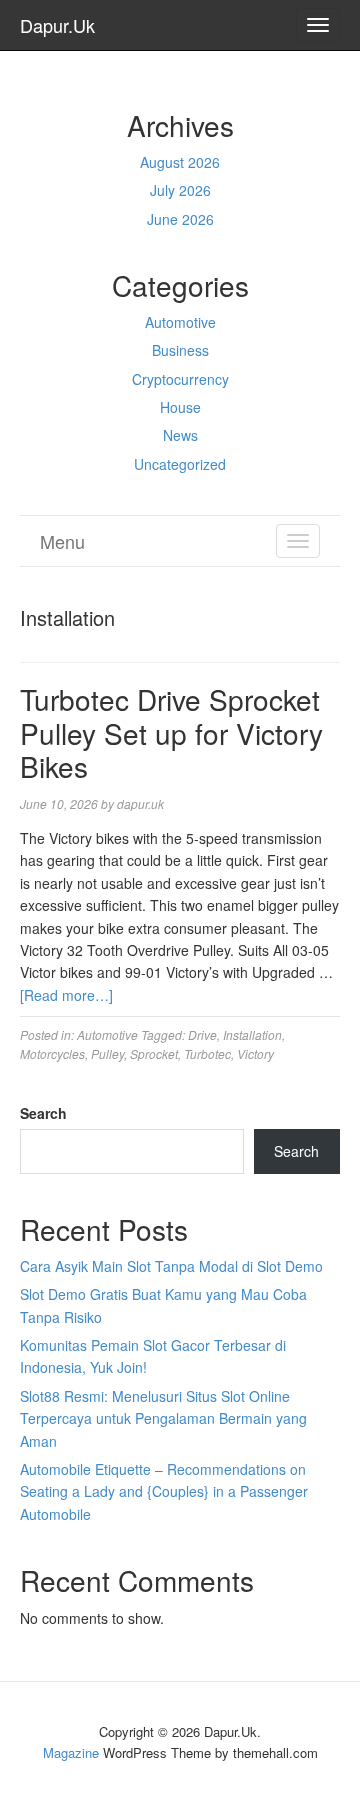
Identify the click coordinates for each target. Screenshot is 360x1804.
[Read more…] (66, 995)
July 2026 (180, 190)
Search (43, 1113)
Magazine (71, 1752)
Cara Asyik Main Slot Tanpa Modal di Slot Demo (171, 1266)
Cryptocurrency (180, 379)
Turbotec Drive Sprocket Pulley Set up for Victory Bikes (171, 732)
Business (180, 350)
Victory (255, 1053)
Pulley (107, 1053)
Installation (252, 1034)
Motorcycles (52, 1053)
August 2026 (180, 162)
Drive (202, 1034)
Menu (62, 541)
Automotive (180, 322)
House (180, 407)
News (180, 435)
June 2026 (180, 219)
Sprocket (154, 1053)
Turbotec (207, 1053)
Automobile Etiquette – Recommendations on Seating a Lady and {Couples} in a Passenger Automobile (164, 1491)
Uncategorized (180, 464)
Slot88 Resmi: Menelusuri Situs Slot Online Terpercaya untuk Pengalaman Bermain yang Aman (163, 1418)
